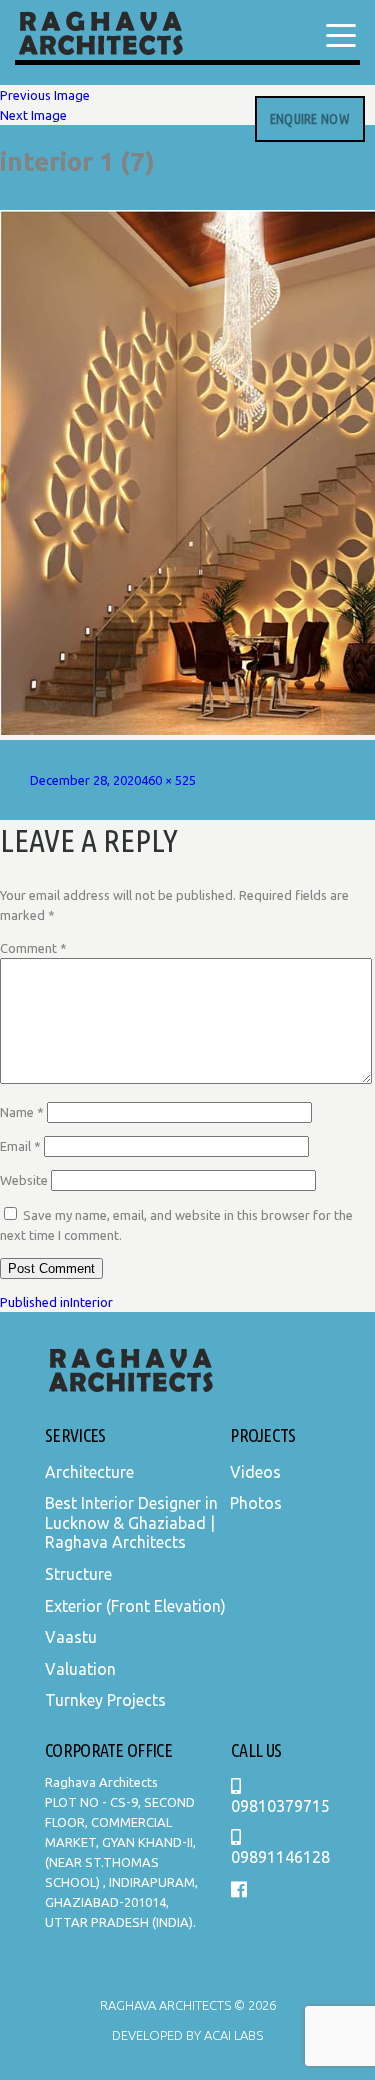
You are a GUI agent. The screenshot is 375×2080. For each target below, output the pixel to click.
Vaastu (71, 1637)
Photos (256, 1503)
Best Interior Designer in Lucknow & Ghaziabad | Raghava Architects (131, 1522)
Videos (255, 1472)
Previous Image (45, 95)
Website (24, 1180)
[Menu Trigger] (341, 35)
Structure (78, 1574)
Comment (33, 948)
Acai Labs (232, 2035)
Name (22, 1112)
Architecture (89, 1472)
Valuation (80, 1669)
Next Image (33, 115)
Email (20, 1146)
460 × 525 (168, 780)
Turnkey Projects (105, 1700)
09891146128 (280, 1857)
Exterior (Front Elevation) (135, 1606)
